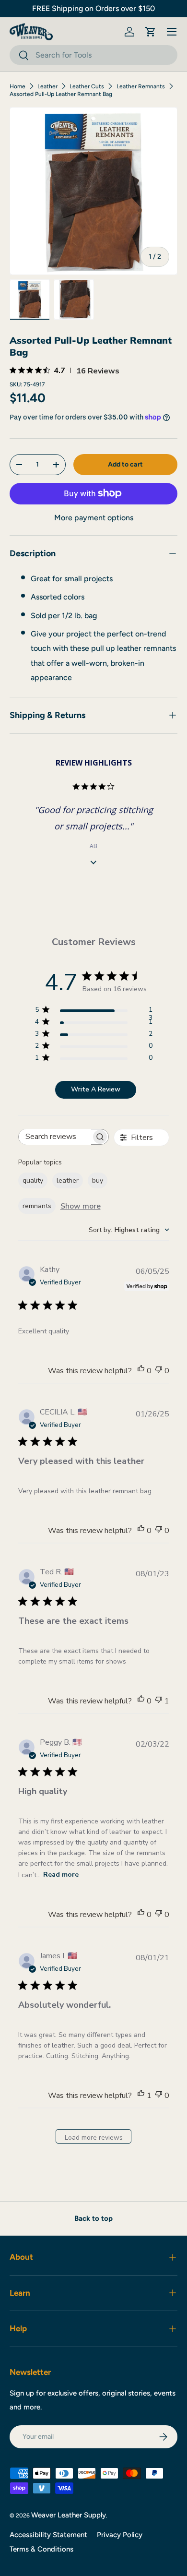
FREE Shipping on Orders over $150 (93, 8)
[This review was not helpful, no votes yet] (159, 1371)
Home (18, 86)
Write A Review (96, 1089)
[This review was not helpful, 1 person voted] (159, 1701)
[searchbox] (55, 1137)
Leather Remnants (141, 86)
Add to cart (125, 464)
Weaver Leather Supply (69, 2515)
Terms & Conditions (41, 2549)
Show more (81, 1206)
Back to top (93, 2218)
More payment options (94, 518)
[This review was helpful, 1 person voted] (141, 2096)
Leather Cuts (87, 86)
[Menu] (172, 32)
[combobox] (93, 55)
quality (33, 1180)
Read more (61, 1875)
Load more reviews (94, 2138)
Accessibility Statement (48, 2535)
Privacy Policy (120, 2535)
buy (98, 1180)
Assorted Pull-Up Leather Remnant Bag (61, 94)
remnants (37, 1206)
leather (68, 1180)
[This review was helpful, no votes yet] (141, 1371)
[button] (151, 32)
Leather (47, 86)
